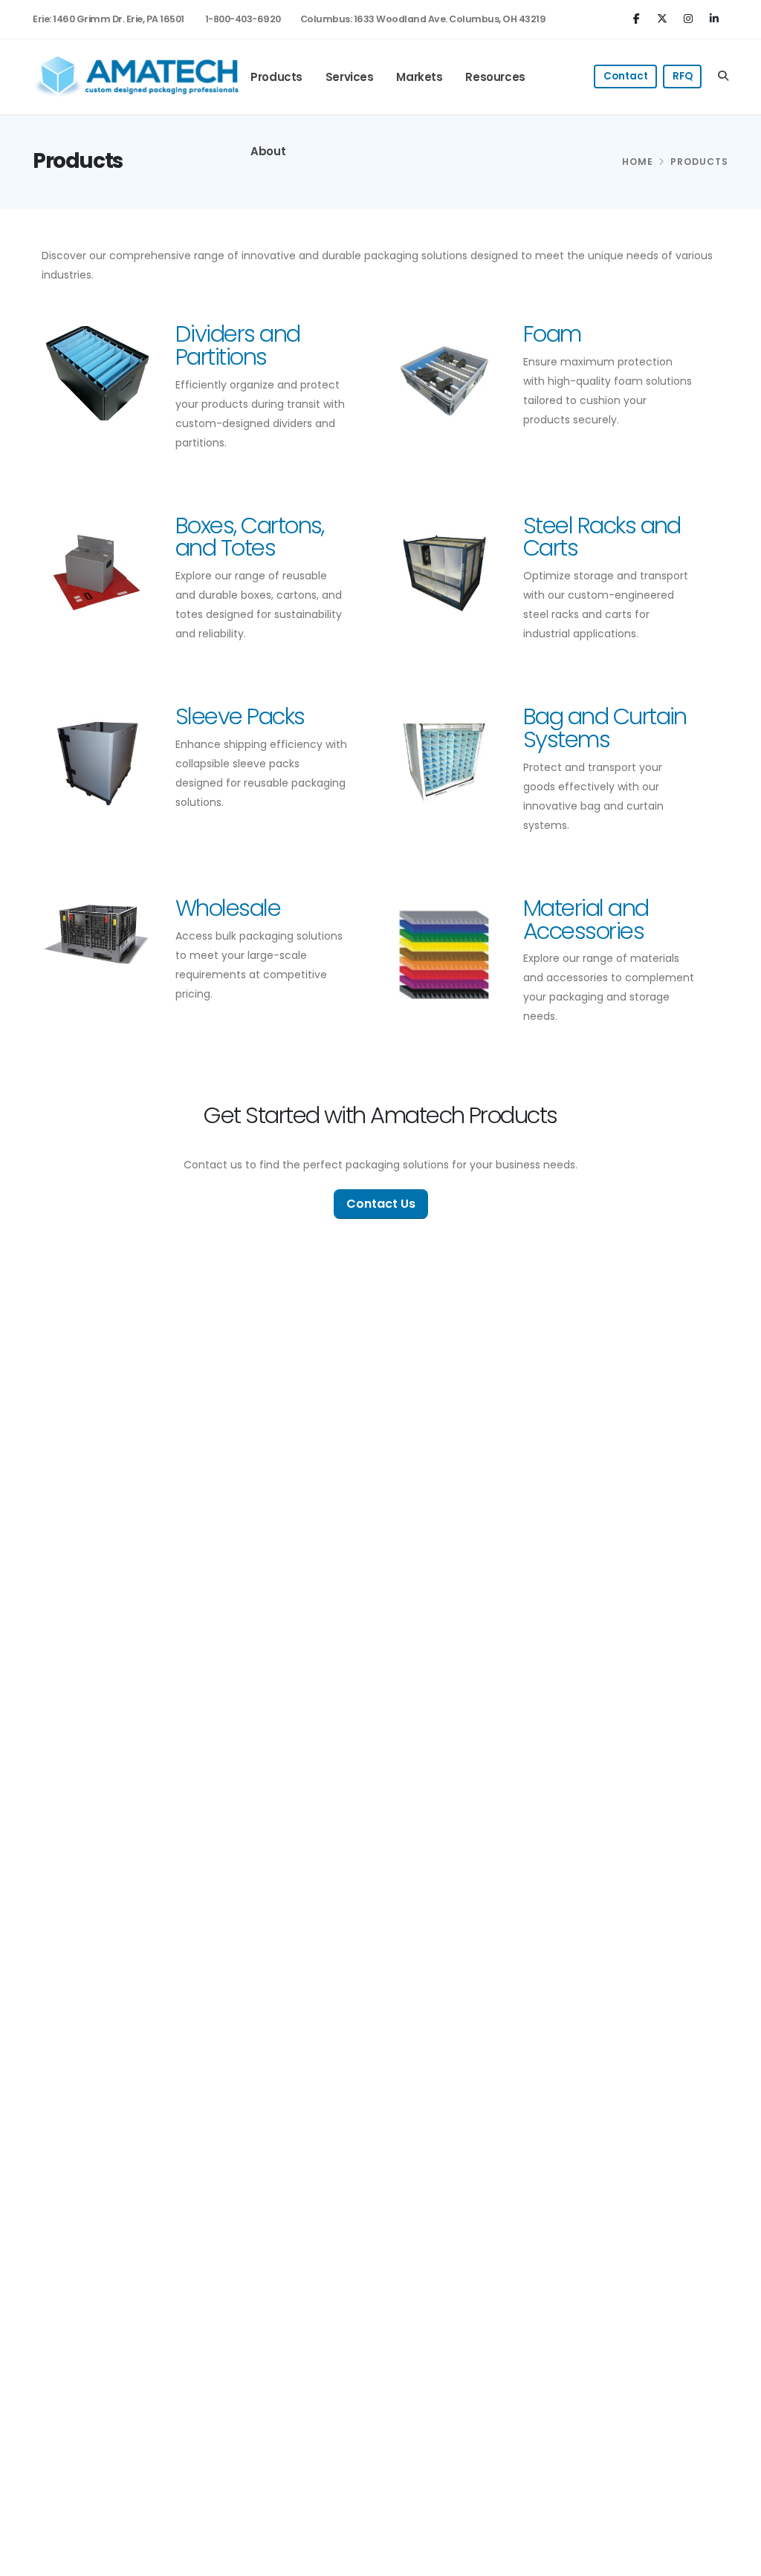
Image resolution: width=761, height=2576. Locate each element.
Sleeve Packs (240, 716)
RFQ (683, 76)
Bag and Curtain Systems (605, 728)
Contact (626, 76)
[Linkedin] (716, 18)
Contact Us (381, 1204)
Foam (552, 334)
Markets (419, 77)
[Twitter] (664, 18)
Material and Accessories (586, 920)
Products (276, 77)
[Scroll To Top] (735, 2559)
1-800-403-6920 (243, 19)
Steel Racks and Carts (602, 537)
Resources (495, 77)
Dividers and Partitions (238, 345)
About (268, 151)
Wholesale (228, 908)
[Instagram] (690, 18)
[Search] (723, 77)
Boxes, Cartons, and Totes (250, 537)
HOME (638, 162)
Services (350, 77)
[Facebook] (638, 18)
